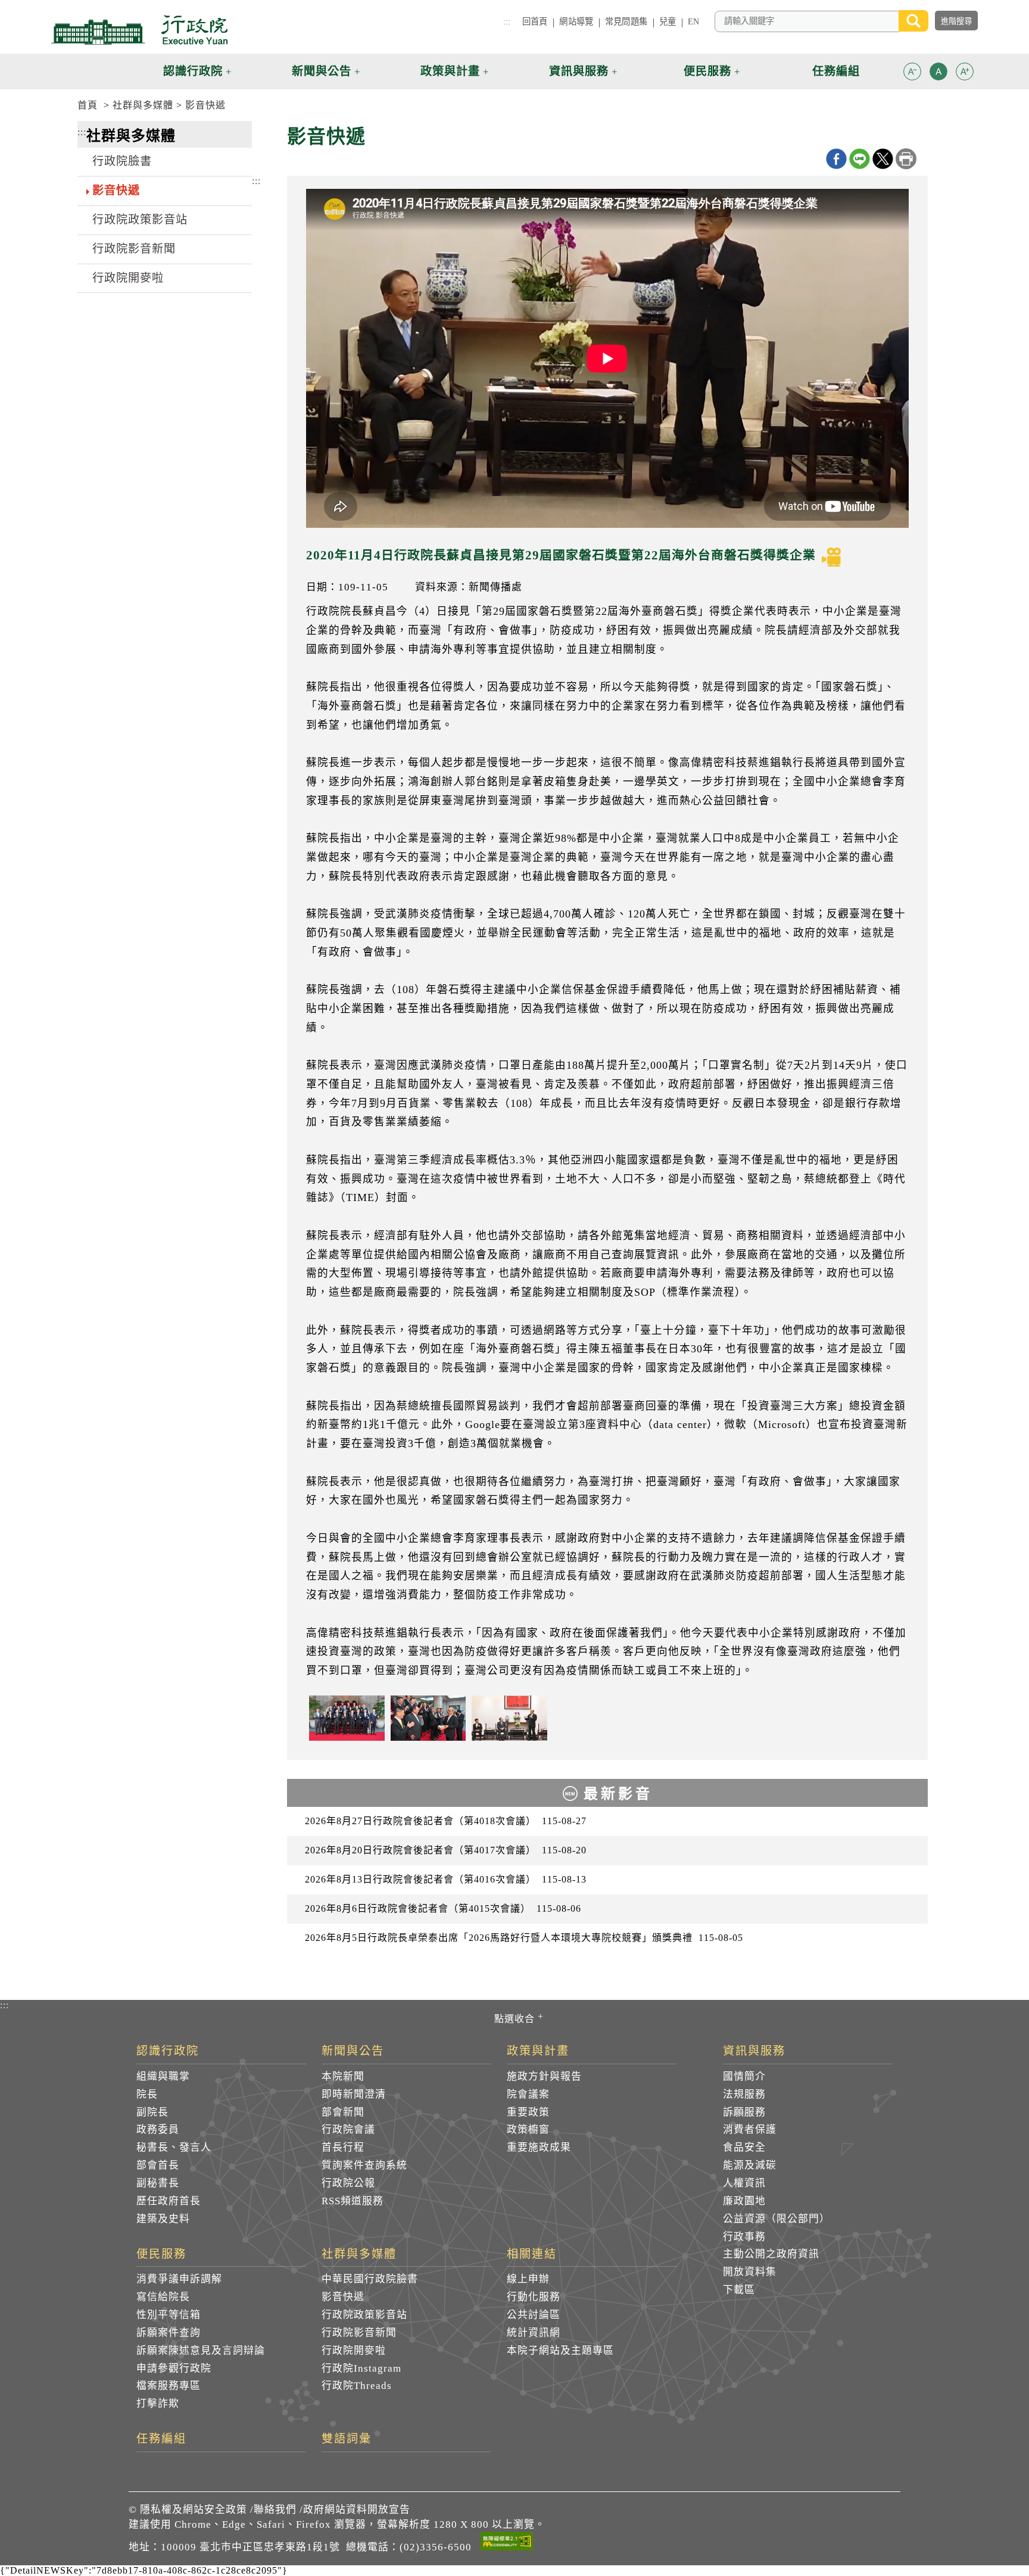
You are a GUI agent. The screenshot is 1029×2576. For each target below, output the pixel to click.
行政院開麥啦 (128, 278)
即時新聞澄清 (354, 2094)
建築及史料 (163, 2219)
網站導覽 (576, 21)
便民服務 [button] (707, 71)
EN (693, 21)
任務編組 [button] (836, 71)
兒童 (668, 21)
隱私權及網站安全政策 (194, 2510)
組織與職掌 (163, 2076)
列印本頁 (906, 159)
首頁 (88, 105)
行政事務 (744, 2237)
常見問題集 (626, 21)
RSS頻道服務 (353, 2201)
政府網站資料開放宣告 (357, 2510)
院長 (147, 2094)
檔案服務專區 (169, 2386)
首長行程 (343, 2147)
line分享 (860, 159)
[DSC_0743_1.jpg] (347, 1718)
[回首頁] (139, 30)
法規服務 (744, 2094)
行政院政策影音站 (140, 220)
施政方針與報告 (544, 2076)
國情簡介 (744, 2076)
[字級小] (912, 74)
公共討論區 (534, 2315)
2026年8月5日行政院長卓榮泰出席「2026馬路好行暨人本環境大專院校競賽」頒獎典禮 (524, 1938)
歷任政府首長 (169, 2201)
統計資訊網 (534, 2333)
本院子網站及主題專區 (560, 2351)
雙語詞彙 (347, 2439)
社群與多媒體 (143, 105)
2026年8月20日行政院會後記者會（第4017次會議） (446, 1850)
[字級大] (965, 74)
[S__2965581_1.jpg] (509, 1718)
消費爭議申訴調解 (179, 2279)
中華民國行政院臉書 (370, 2279)
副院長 (152, 2112)
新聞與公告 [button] (322, 71)
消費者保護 (750, 2129)
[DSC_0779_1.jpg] (428, 1718)
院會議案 (528, 2094)
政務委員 (158, 2129)
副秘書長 (158, 2183)
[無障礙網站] (507, 2543)
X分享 (883, 159)
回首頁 (535, 21)
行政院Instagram (361, 2368)
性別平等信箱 (169, 2315)
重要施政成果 (539, 2147)
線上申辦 (528, 2279)
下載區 (739, 2290)
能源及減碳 (750, 2165)
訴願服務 (744, 2112)
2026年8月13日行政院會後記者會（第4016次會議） (446, 1879)
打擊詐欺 (158, 2404)
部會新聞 (343, 2112)
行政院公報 (348, 2183)
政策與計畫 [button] (450, 71)
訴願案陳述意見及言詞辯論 (201, 2351)
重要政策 (528, 2112)
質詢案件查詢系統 (364, 2165)
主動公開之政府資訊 (771, 2254)
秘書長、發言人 (174, 2147)
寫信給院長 (163, 2297)
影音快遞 (205, 105)
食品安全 (744, 2147)
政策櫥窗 (528, 2129)
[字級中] (938, 74)
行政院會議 (348, 2129)
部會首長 (158, 2165)
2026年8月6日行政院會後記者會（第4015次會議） (443, 1908)
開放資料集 (750, 2272)
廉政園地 (744, 2201)
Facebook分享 (836, 159)
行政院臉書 (122, 161)
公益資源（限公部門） (777, 2219)
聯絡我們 (275, 2510)
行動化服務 (534, 2297)
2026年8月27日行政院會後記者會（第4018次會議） (446, 1821)
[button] (912, 71)
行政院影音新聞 (134, 249)
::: (507, 21)
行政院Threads (357, 2386)
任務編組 (161, 2439)
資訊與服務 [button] (579, 71)
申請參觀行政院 (174, 2368)
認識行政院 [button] (193, 71)
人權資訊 (744, 2183)
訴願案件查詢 (169, 2333)
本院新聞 (343, 2076)
